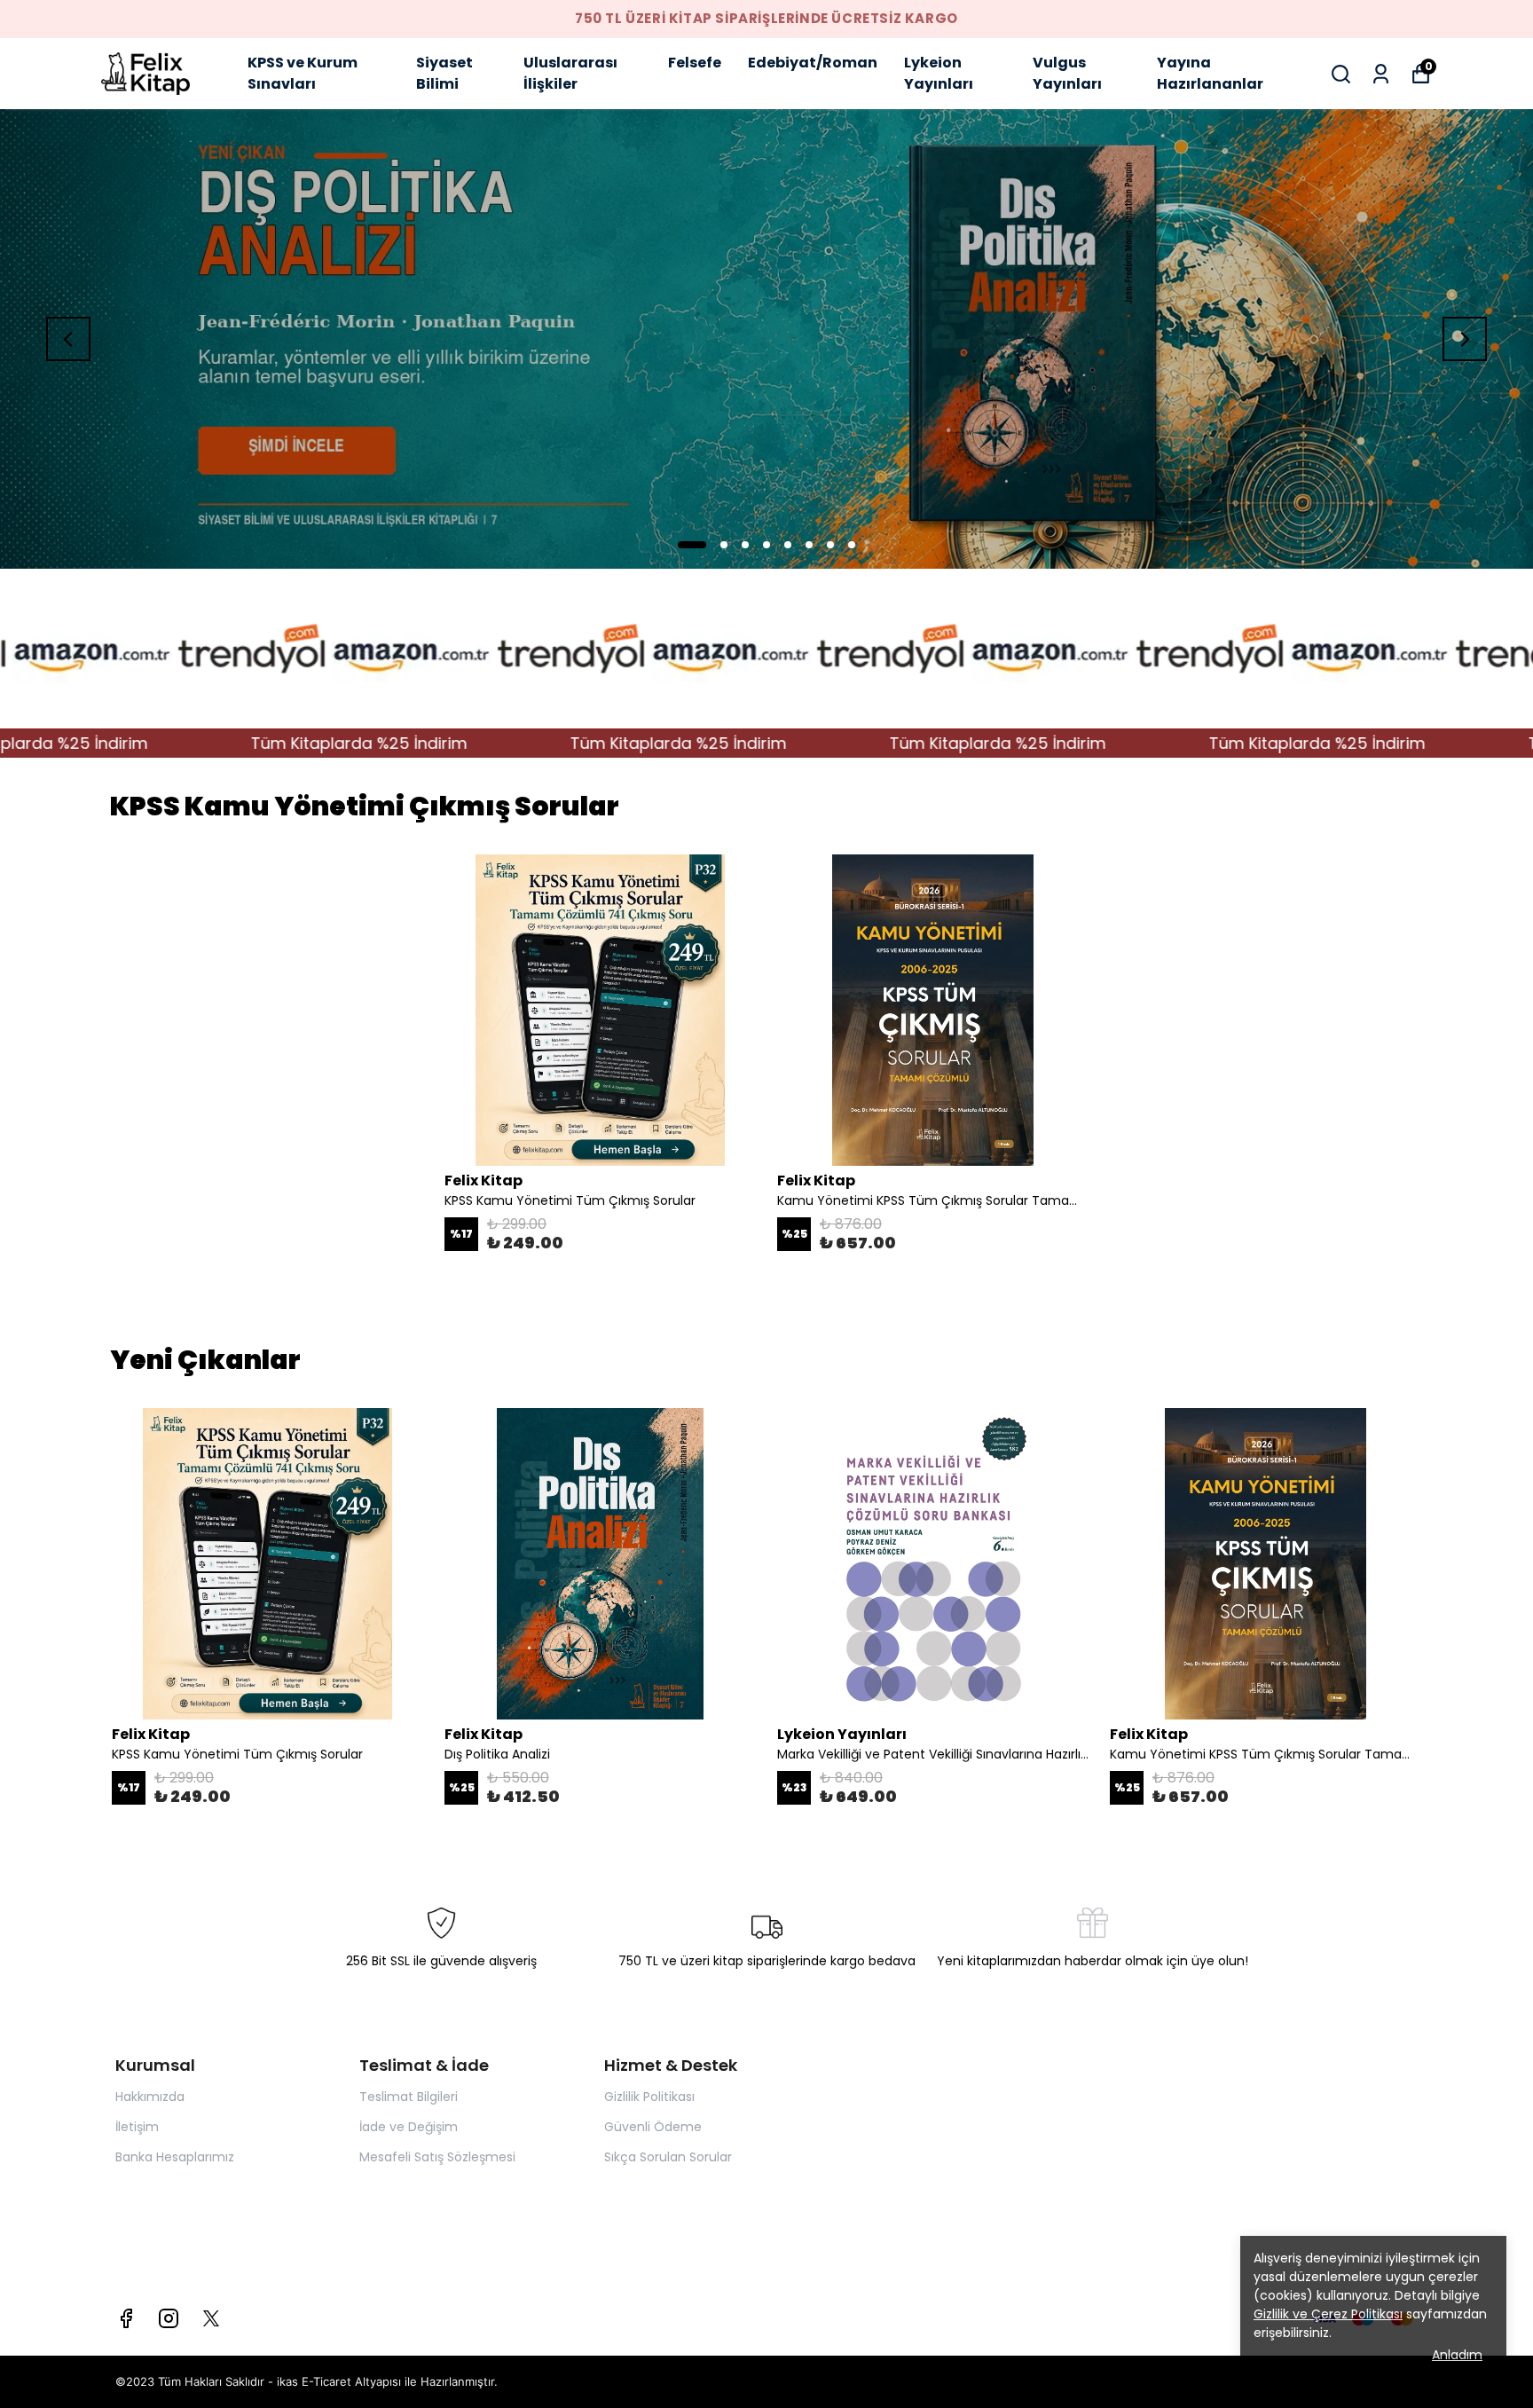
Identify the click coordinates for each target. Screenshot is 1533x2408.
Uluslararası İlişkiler (570, 73)
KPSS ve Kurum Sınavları (303, 73)
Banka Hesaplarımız (175, 2157)
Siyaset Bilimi (444, 73)
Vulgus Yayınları (1067, 73)
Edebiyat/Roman (813, 63)
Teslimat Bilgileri (409, 2097)
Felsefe (695, 63)
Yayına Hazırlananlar (1210, 73)
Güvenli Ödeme (653, 2127)
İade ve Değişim (409, 2127)
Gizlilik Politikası (649, 2097)
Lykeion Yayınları (939, 73)
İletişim (137, 2127)
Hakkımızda (150, 2097)
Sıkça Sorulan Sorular (668, 2157)
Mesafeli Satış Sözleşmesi (437, 2157)
